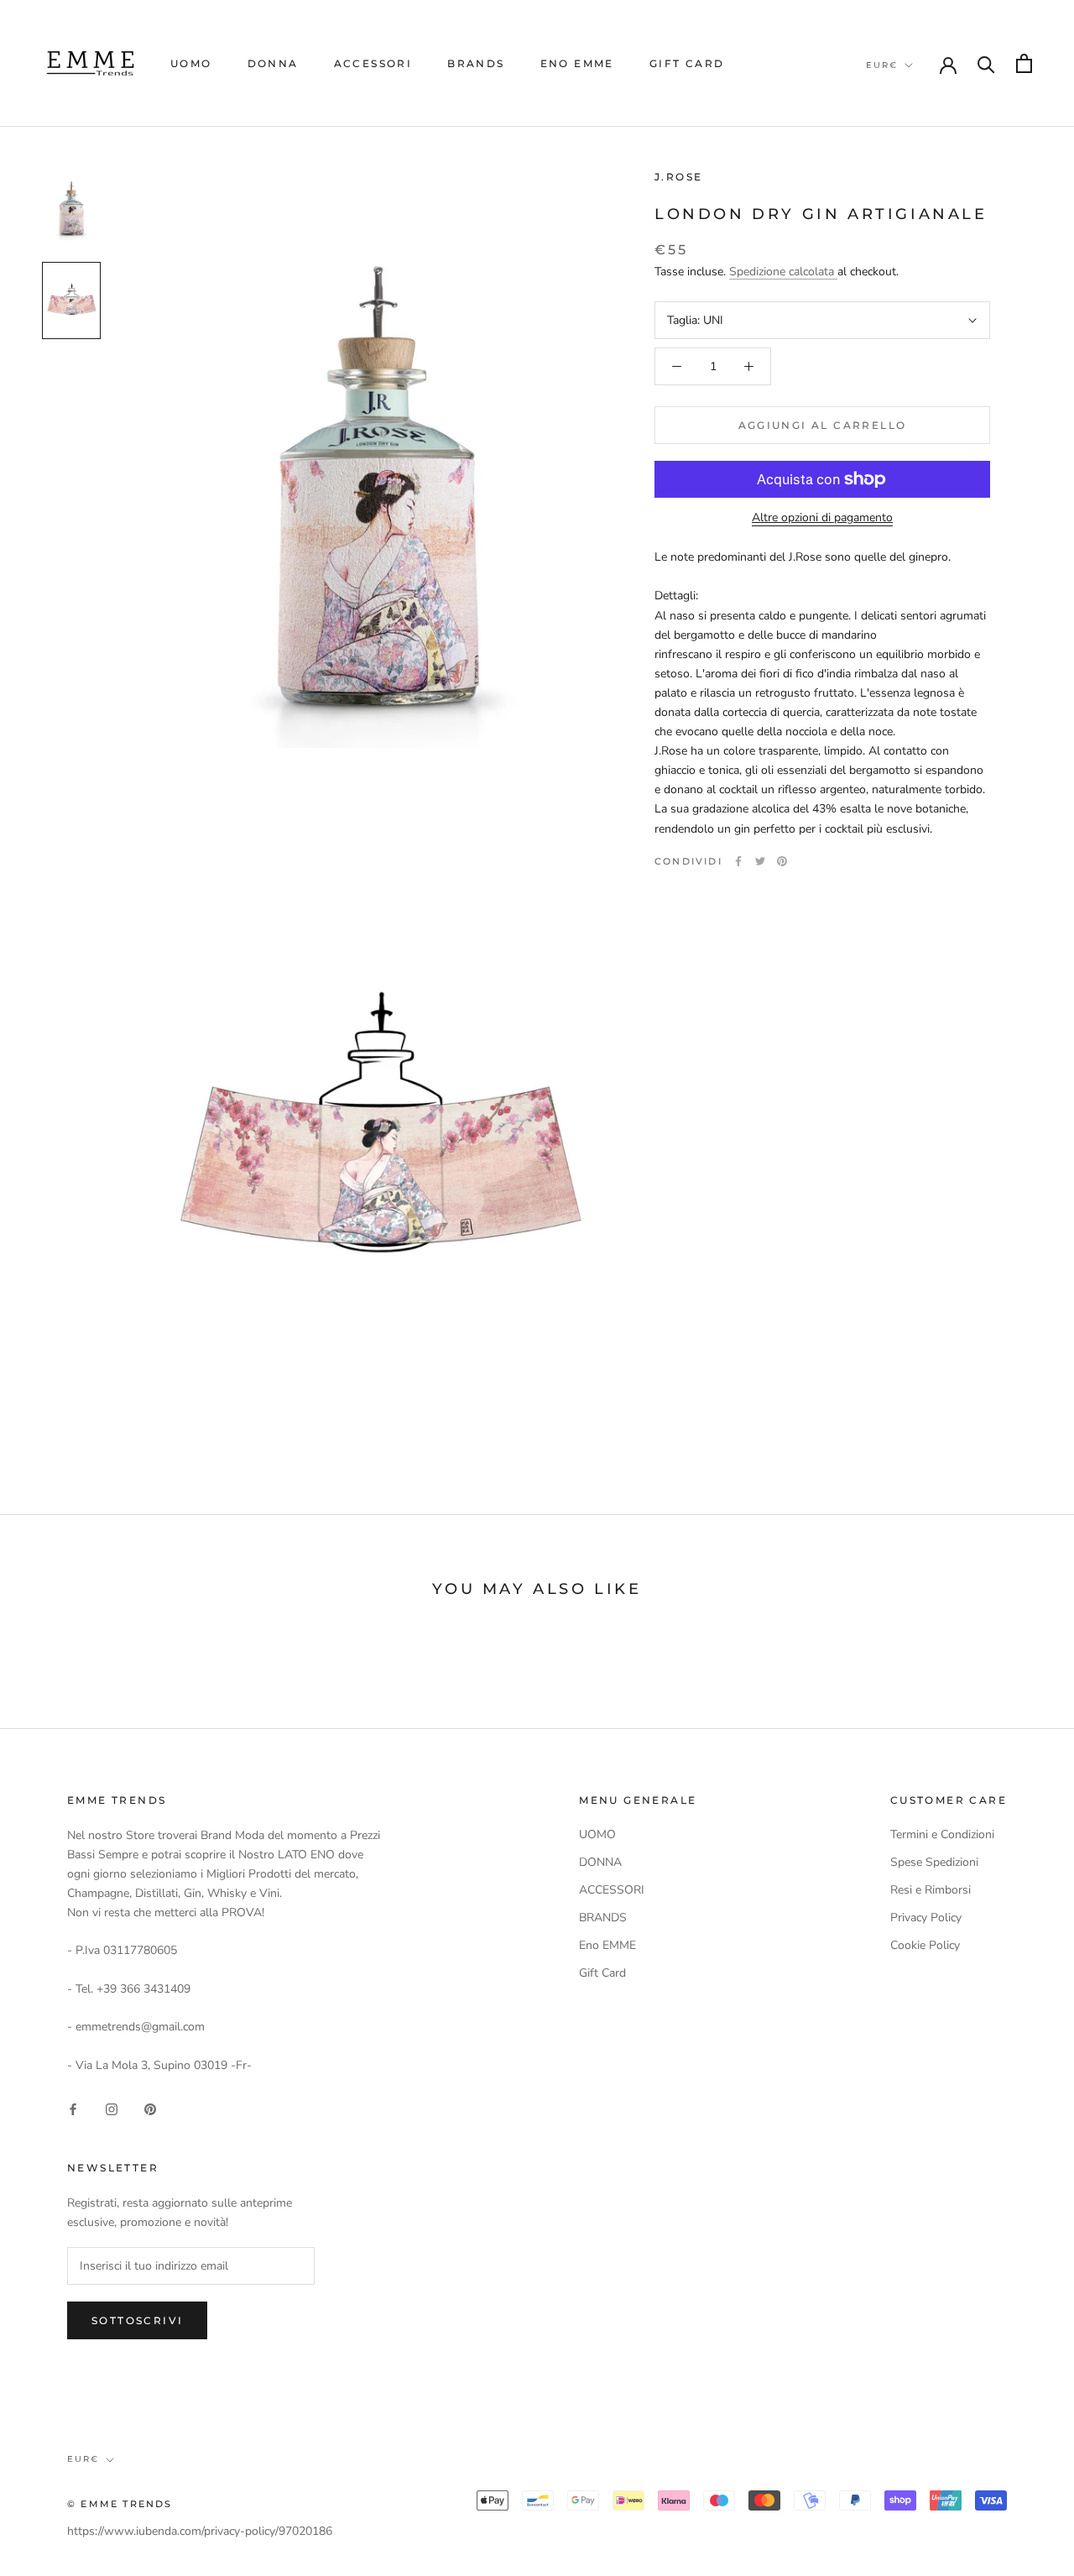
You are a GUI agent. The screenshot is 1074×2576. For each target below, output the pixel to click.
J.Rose (678, 177)
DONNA (273, 63)
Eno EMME (577, 63)
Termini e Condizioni (942, 1834)
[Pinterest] (782, 861)
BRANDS (476, 63)
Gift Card (687, 63)
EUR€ (882, 65)
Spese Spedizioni (934, 1862)
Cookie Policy (925, 1945)
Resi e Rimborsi (931, 1890)
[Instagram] (112, 2108)
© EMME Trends (120, 2504)
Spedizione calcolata (783, 272)
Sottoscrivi (137, 2320)
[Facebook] (738, 861)
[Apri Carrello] (1024, 63)
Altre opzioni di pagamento (822, 517)
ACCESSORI (373, 63)
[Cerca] (986, 63)
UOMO (191, 63)
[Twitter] (760, 861)
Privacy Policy (926, 1918)
